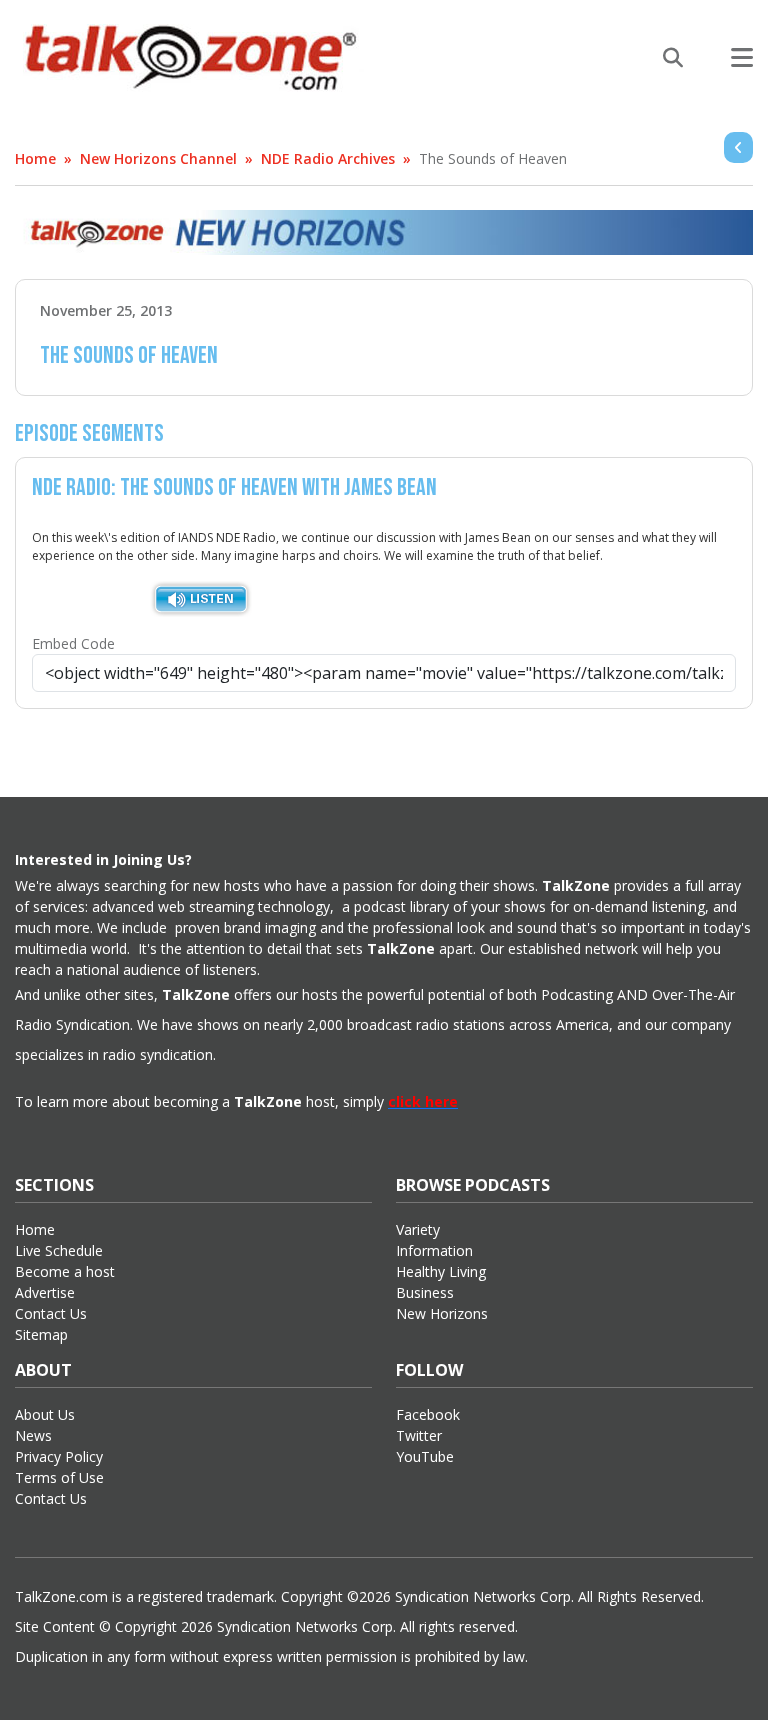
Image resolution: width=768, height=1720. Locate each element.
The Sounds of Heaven (493, 158)
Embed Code (73, 643)
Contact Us (51, 1313)
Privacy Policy (59, 1456)
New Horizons (442, 1313)
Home (35, 158)
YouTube (425, 1456)
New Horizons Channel (158, 158)
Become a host (65, 1271)
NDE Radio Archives (328, 158)
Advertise (45, 1292)
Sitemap (41, 1334)
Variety (418, 1229)
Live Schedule (59, 1250)
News (33, 1435)
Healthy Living (441, 1271)
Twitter (419, 1435)
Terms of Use (59, 1477)
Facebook (428, 1414)
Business (425, 1292)
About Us (45, 1414)
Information (434, 1250)
